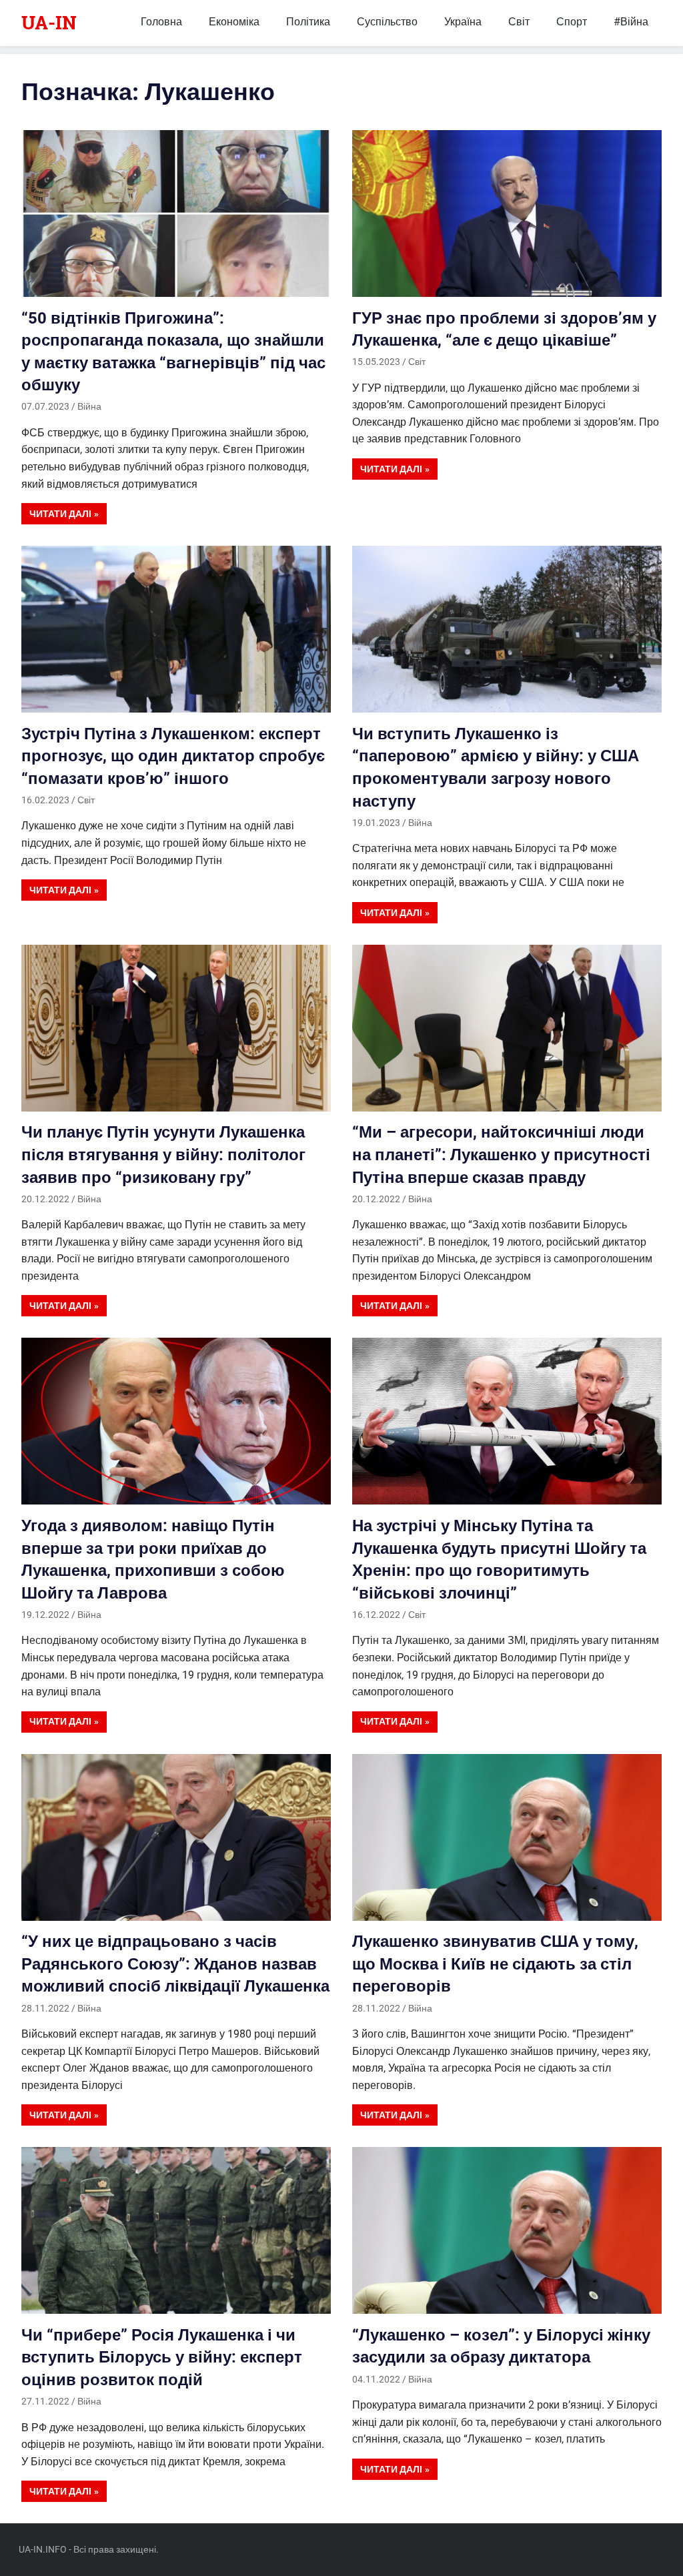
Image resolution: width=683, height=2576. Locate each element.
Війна (89, 406)
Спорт (572, 22)
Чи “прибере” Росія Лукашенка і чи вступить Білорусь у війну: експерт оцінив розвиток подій (162, 2357)
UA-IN (49, 22)
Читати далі (60, 514)
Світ (519, 22)
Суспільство (387, 22)
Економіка (234, 22)
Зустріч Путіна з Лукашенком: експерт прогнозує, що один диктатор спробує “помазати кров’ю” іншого (173, 756)
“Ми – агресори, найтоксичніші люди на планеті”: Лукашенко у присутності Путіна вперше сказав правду (501, 1155)
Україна (463, 22)
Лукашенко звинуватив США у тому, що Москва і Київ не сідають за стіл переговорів (495, 1964)
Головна (161, 22)
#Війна (631, 22)
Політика (308, 22)
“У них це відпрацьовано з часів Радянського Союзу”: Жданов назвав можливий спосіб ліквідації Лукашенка (175, 1964)
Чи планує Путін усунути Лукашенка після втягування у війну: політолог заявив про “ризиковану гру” (163, 1155)
